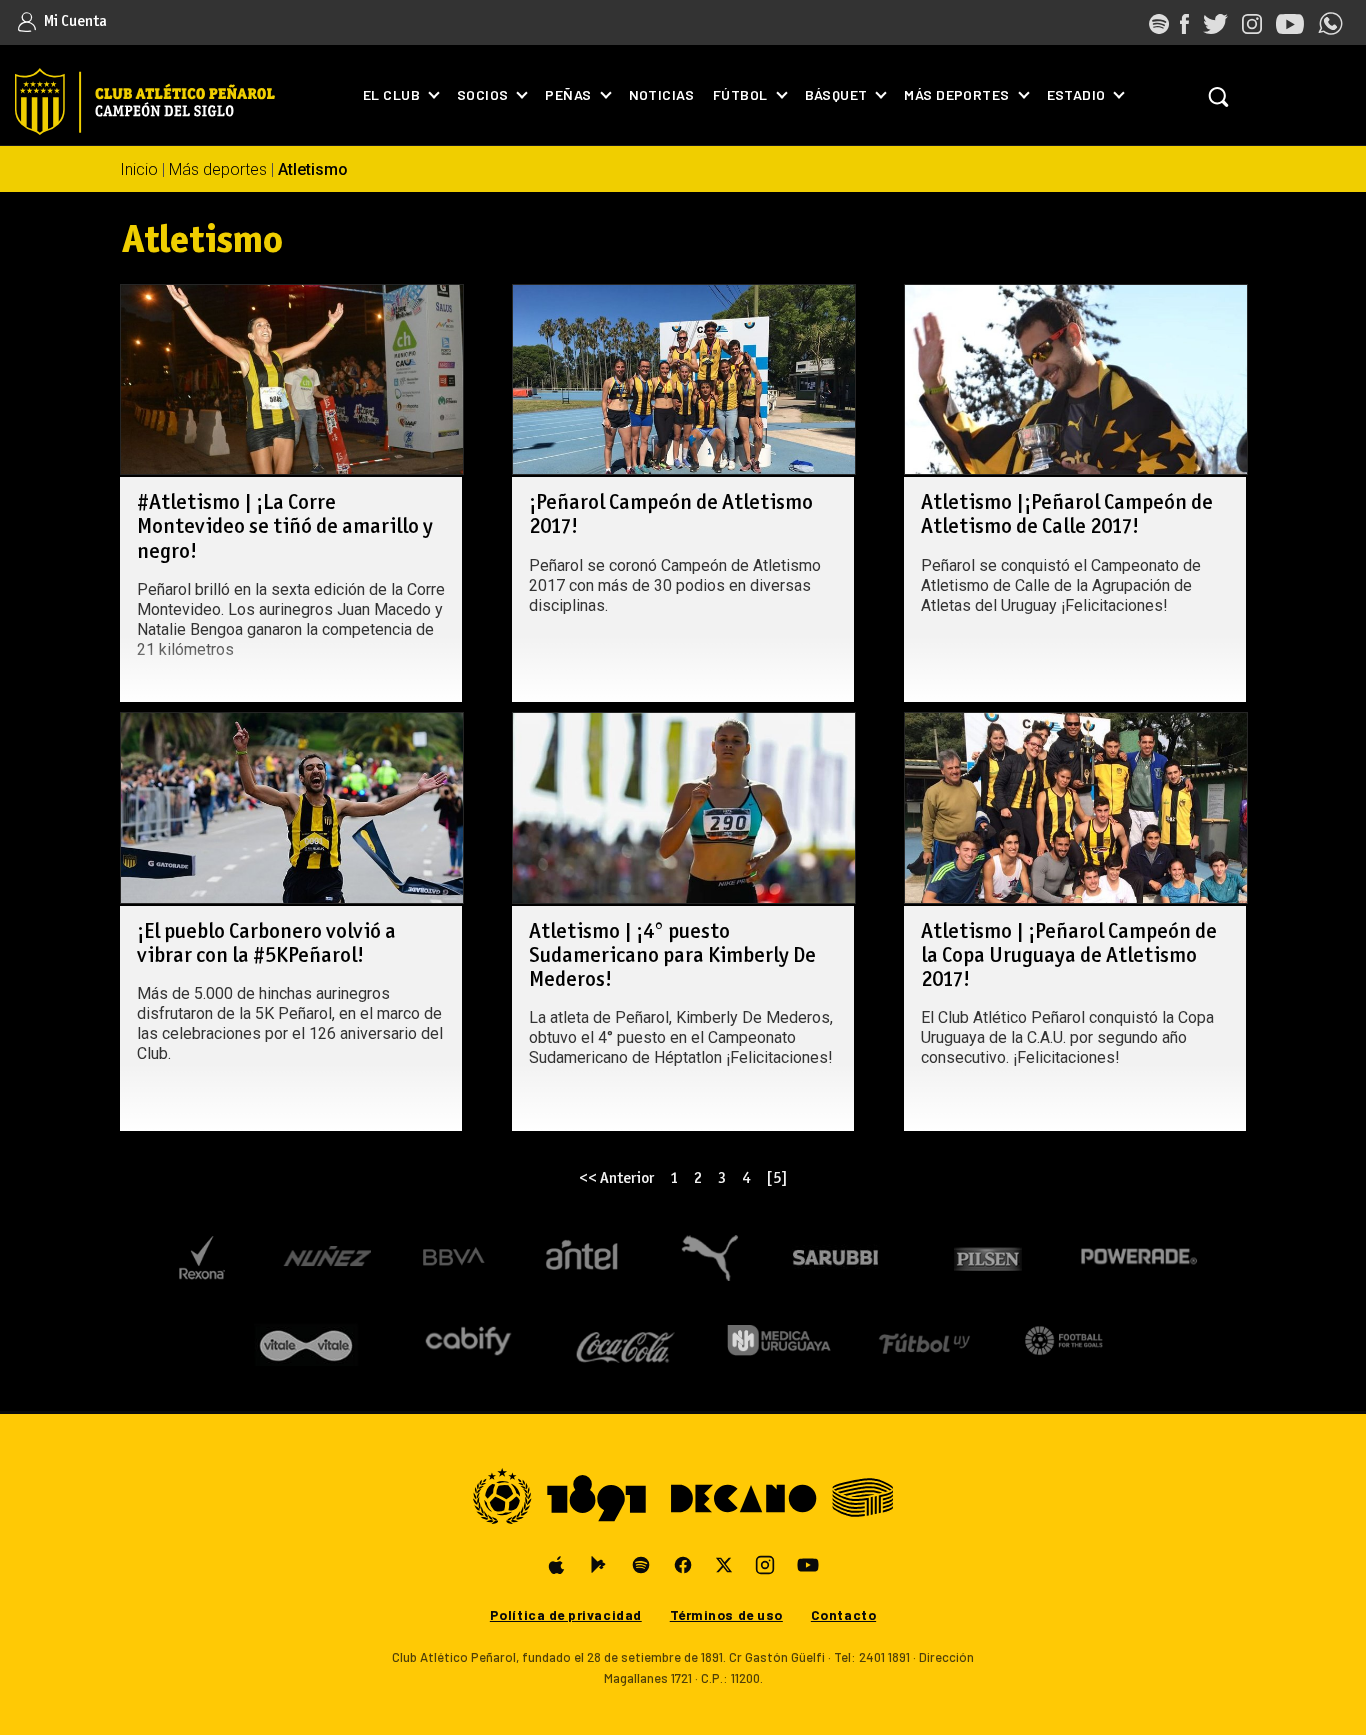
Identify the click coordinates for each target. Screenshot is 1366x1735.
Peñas (568, 94)
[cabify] (467, 1340)
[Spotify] (641, 1565)
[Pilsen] (986, 1258)
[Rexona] (201, 1258)
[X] (724, 1565)
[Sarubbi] (840, 1258)
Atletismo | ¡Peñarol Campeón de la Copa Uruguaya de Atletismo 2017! (1069, 956)
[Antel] (582, 1258)
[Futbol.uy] (924, 1340)
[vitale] (308, 1340)
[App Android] (599, 1565)
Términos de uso (726, 1614)
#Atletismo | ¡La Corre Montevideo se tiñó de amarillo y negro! (285, 527)
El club (391, 94)
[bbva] (455, 1258)
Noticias (661, 94)
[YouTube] (808, 1565)
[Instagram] (765, 1565)
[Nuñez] (326, 1258)
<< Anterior (616, 1178)
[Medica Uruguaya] (778, 1340)
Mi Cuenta (74, 21)
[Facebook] (683, 1565)
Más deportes (956, 94)
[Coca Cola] (626, 1340)
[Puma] (708, 1258)
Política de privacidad (566, 1614)
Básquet (836, 94)
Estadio (1076, 94)
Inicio (139, 169)
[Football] (1063, 1340)
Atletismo (313, 169)
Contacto (843, 1614)
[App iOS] (557, 1565)
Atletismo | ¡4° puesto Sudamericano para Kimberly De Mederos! (672, 956)
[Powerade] (1139, 1258)
